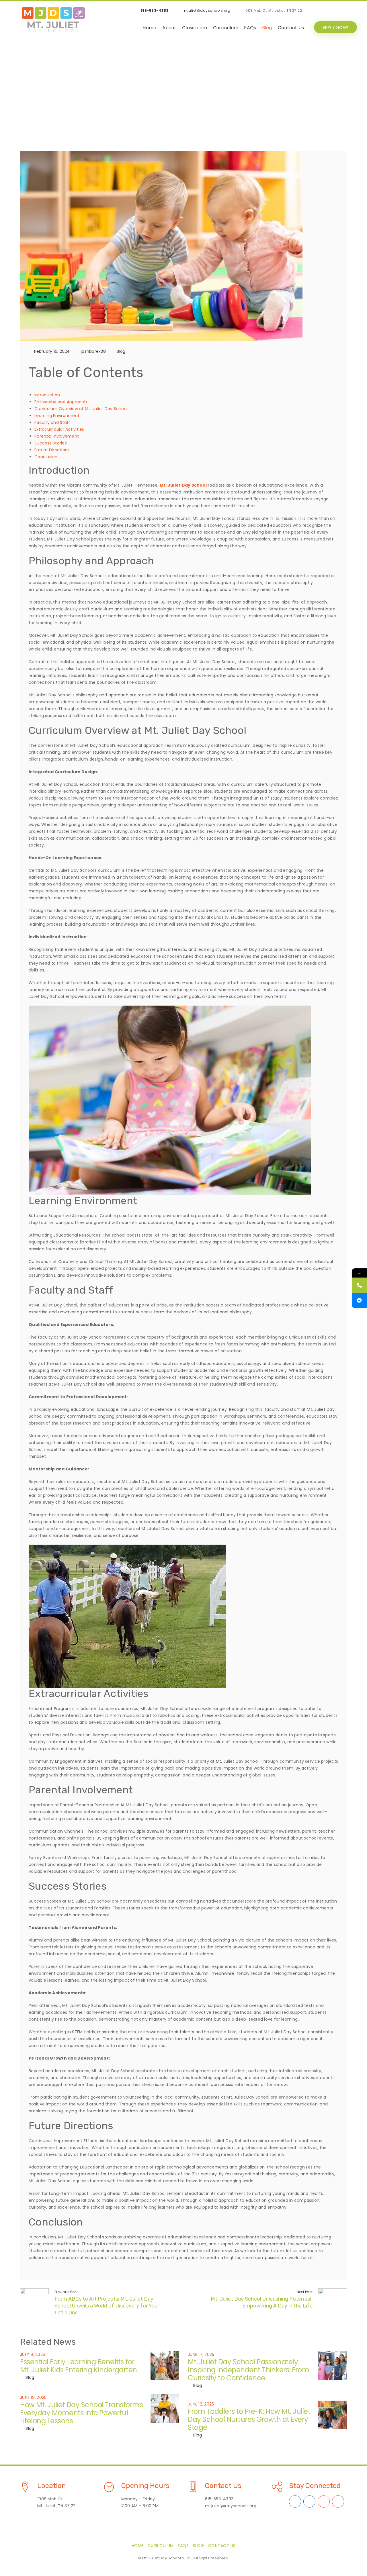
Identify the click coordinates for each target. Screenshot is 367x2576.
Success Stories (51, 443)
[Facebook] (340, 11)
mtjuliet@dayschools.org (207, 10)
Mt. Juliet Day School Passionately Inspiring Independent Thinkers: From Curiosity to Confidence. (248, 2370)
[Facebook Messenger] (359, 1300)
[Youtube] (328, 11)
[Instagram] (351, 11)
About (169, 28)
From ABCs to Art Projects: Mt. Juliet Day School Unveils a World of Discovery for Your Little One (107, 2306)
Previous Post (66, 2292)
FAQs (250, 28)
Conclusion (46, 457)
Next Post (305, 2292)
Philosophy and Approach (61, 402)
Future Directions (52, 450)
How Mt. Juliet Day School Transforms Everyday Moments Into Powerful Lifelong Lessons (81, 2413)
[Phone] (359, 1285)
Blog (267, 28)
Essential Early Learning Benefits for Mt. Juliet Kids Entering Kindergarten (79, 2366)
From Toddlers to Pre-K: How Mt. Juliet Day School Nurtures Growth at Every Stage (249, 2419)
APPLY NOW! (336, 28)
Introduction (47, 395)
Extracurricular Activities (59, 429)
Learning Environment (57, 416)
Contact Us (291, 28)
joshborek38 (93, 351)
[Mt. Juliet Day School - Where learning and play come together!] (53, 20)
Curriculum (226, 28)
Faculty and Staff (52, 422)
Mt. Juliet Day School (183, 485)
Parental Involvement (57, 436)
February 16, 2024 (52, 351)
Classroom (195, 28)
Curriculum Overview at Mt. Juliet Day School (81, 409)
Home (149, 28)
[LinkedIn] (317, 11)
